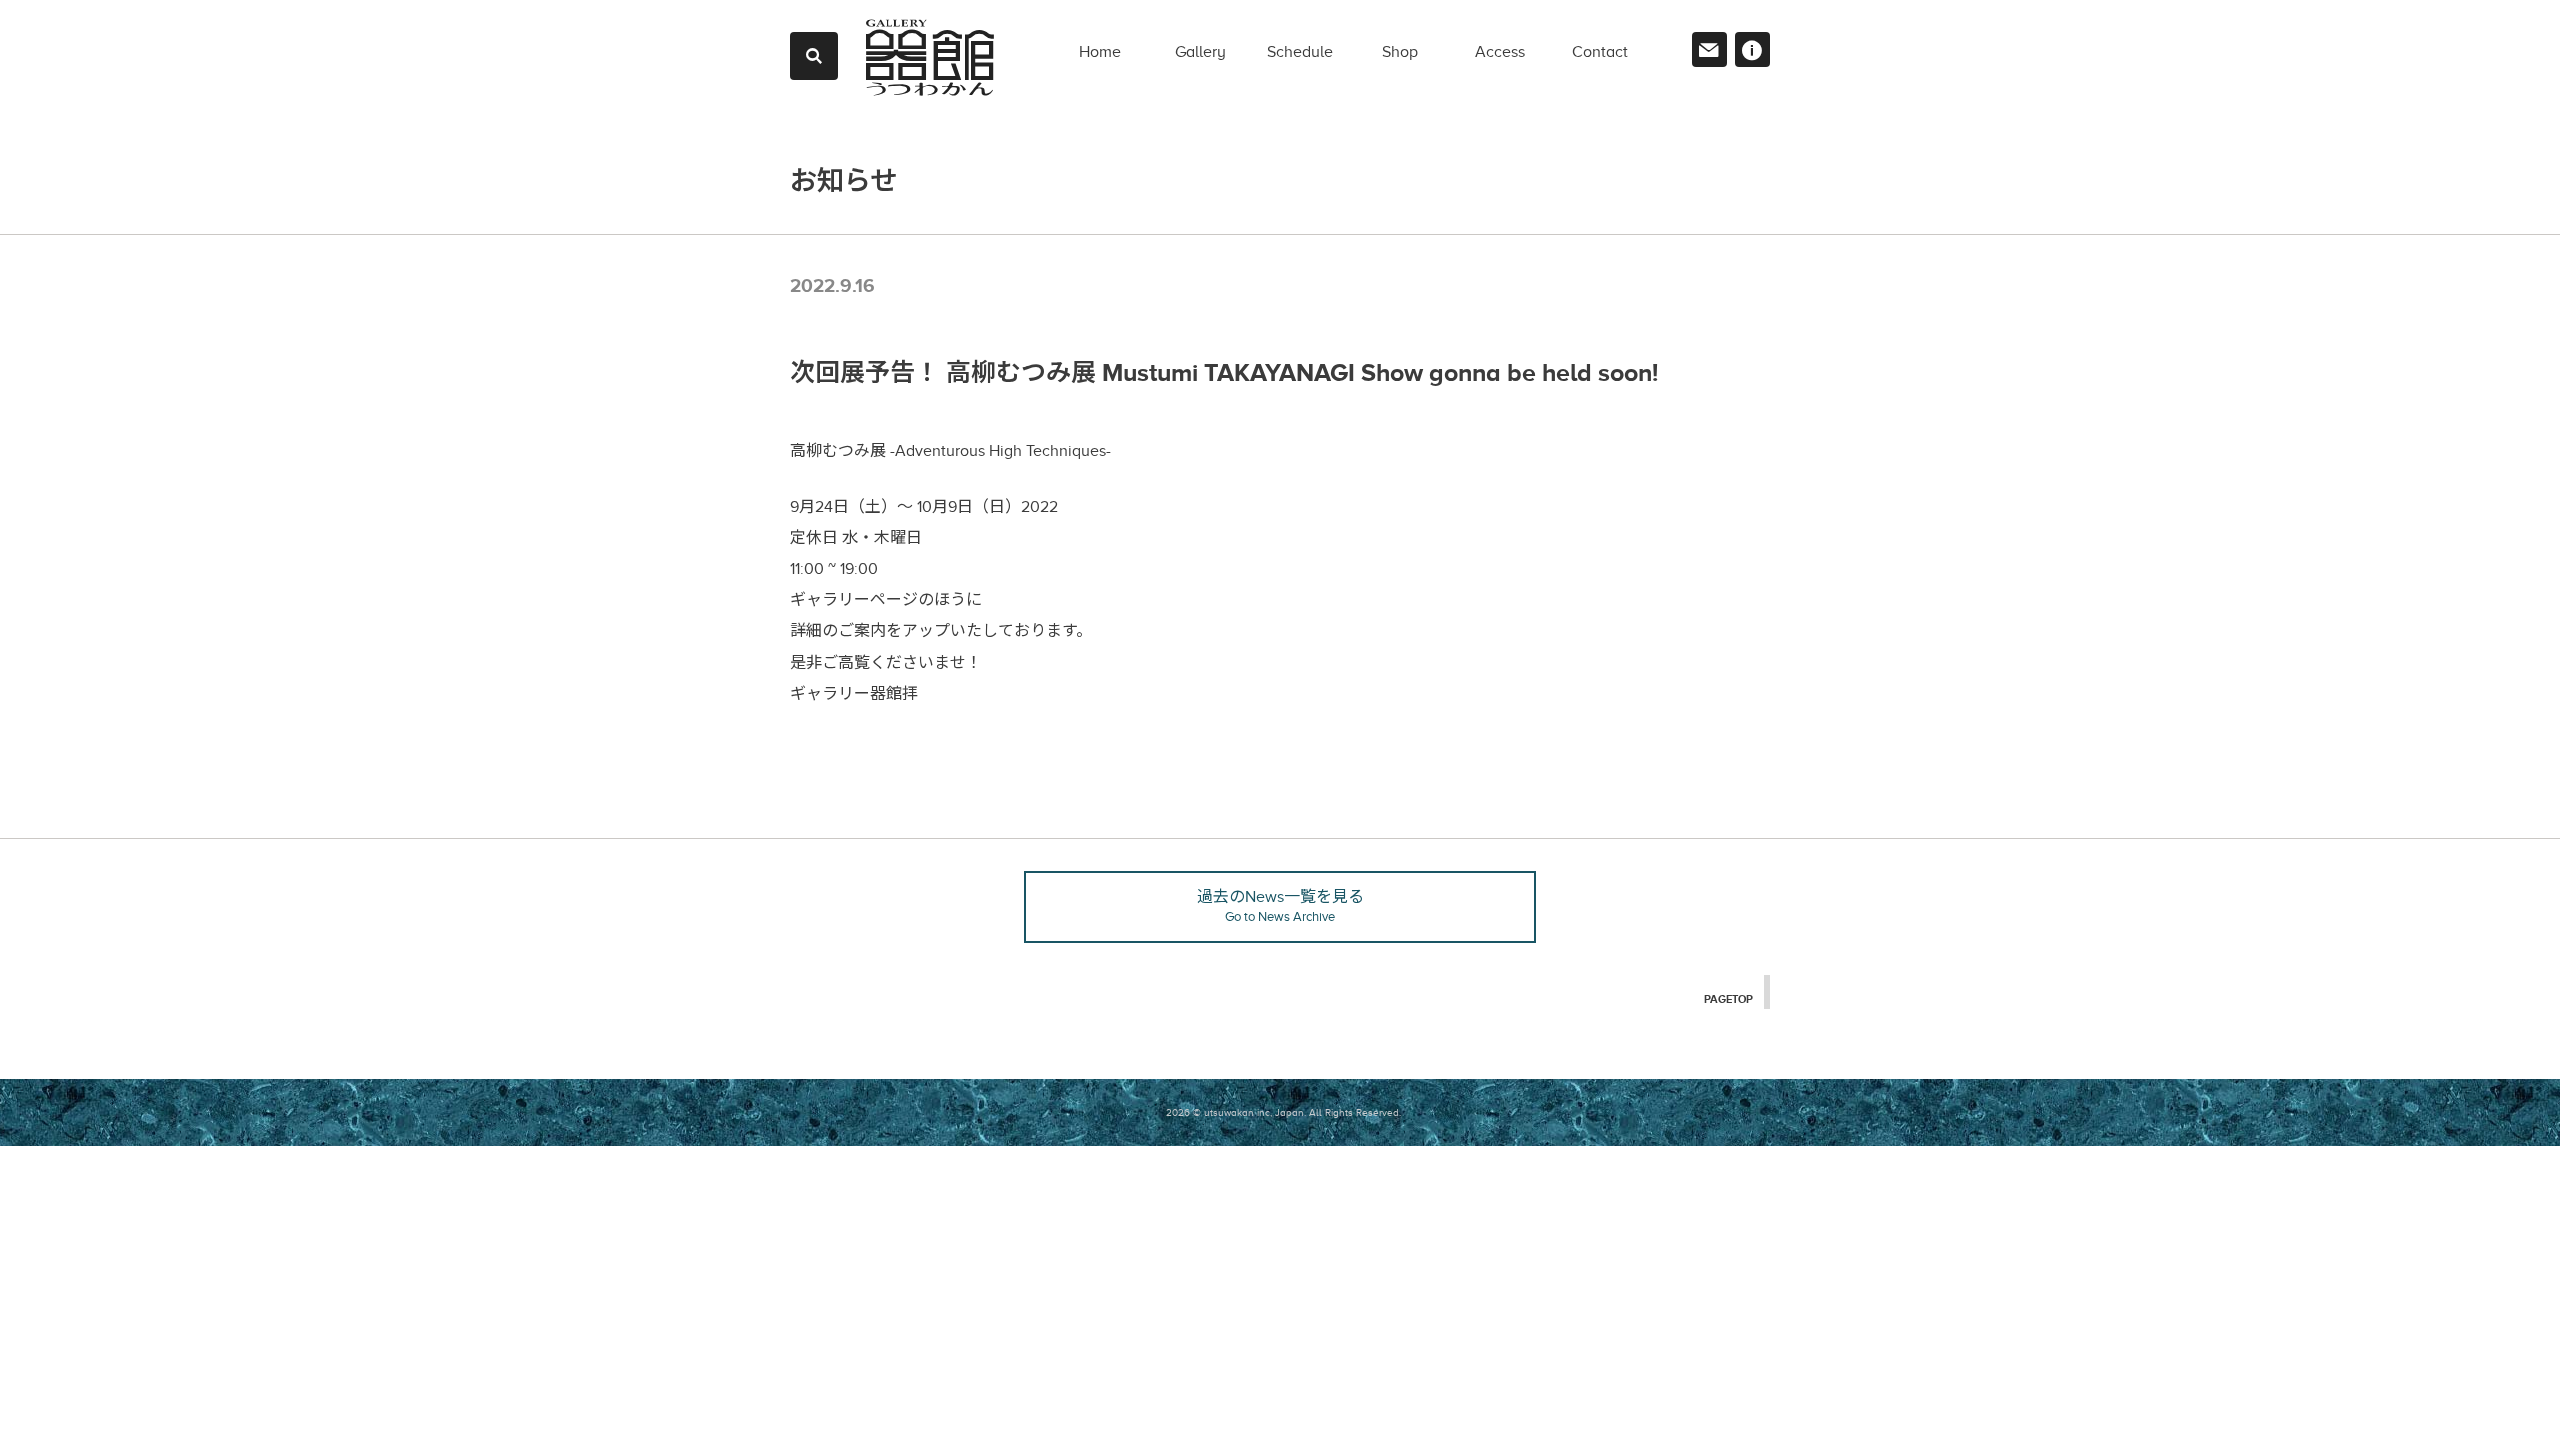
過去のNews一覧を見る (1280, 906)
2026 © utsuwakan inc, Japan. (1236, 1112)
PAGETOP (1728, 999)
